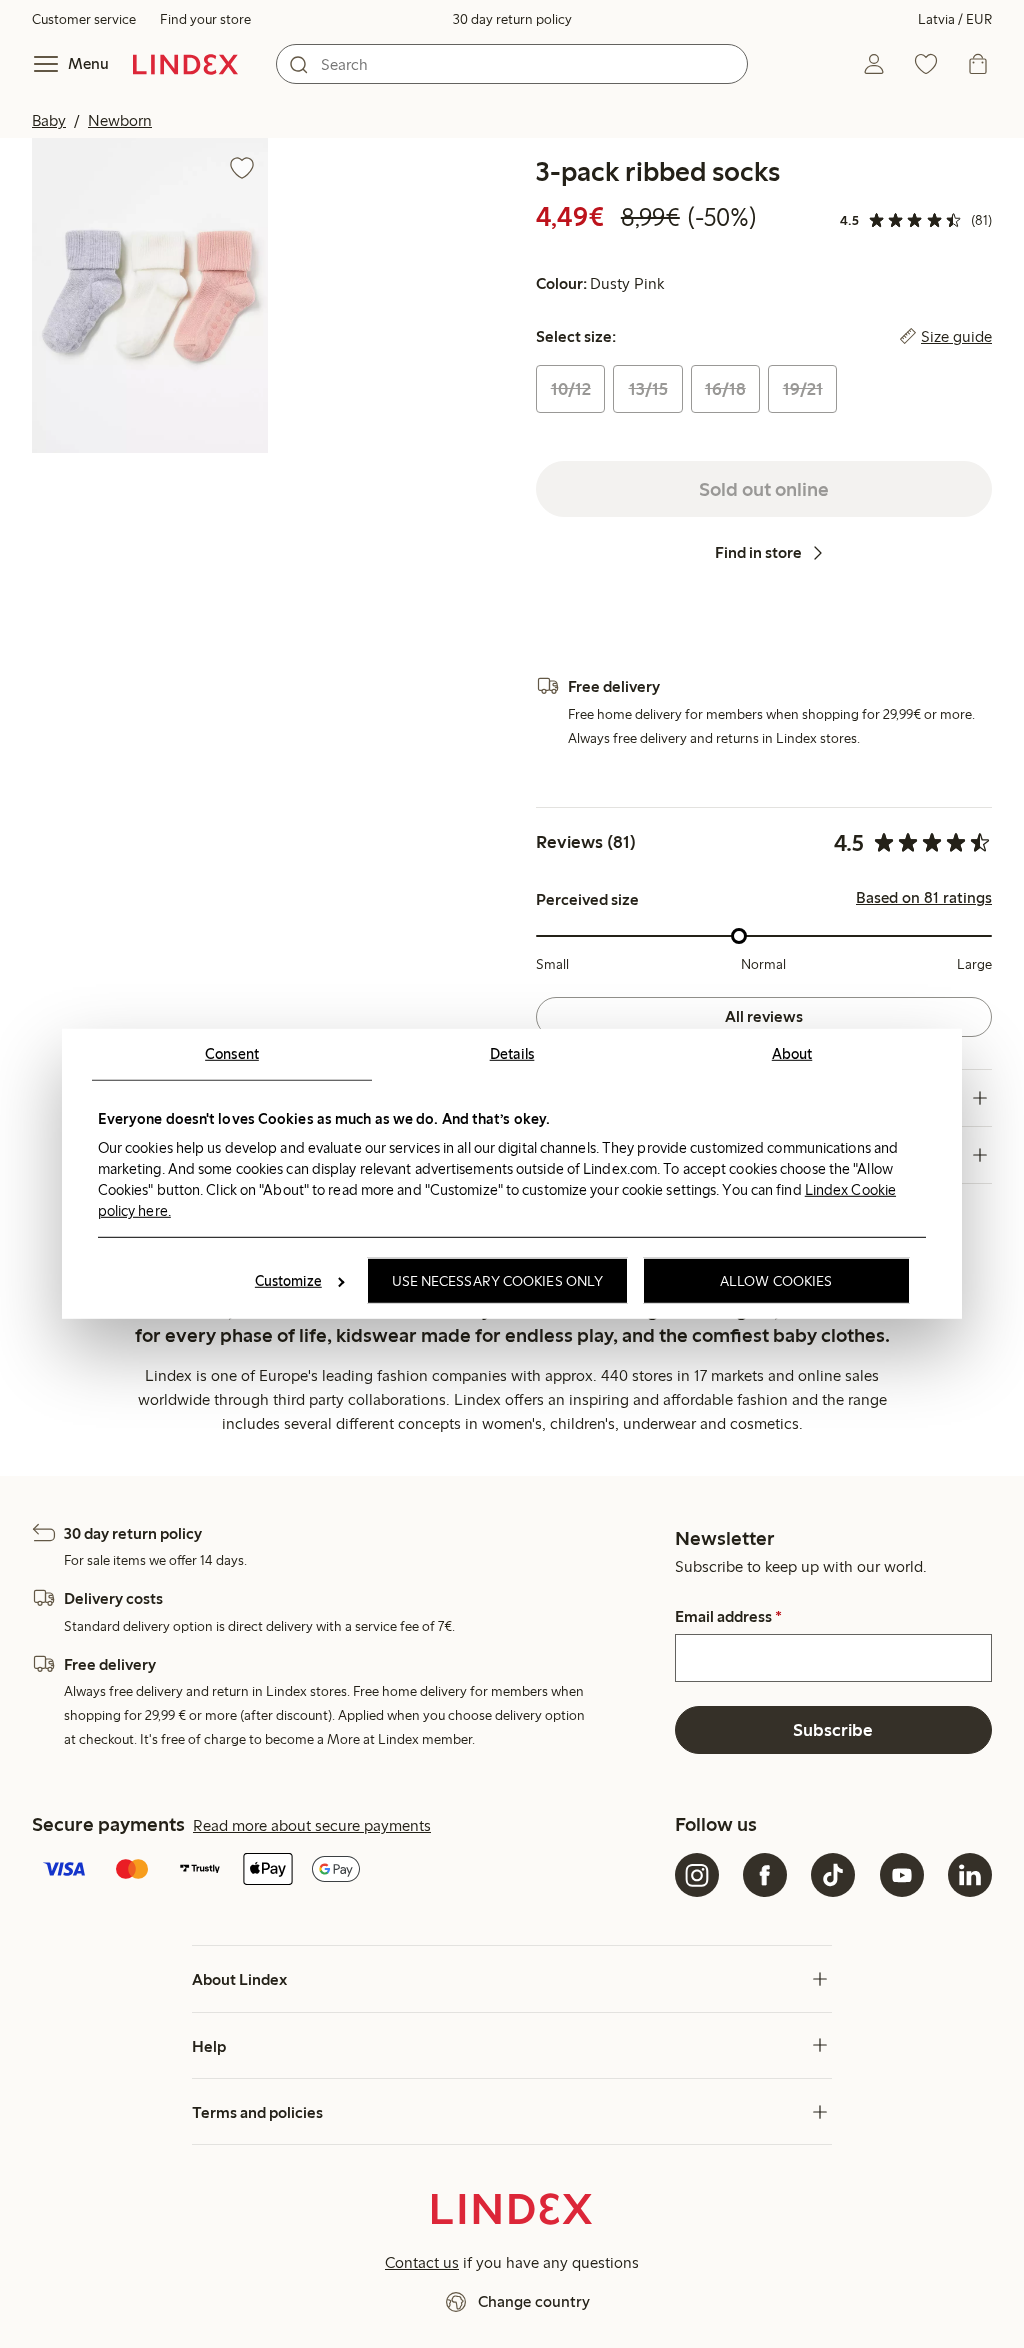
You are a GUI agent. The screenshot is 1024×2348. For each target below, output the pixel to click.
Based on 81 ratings (924, 898)
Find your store (205, 19)
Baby (49, 120)
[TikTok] (833, 1875)
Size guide (956, 337)
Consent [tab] (232, 1054)
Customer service (84, 19)
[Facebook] (765, 1875)
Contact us (422, 2262)
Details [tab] (512, 1054)
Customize (288, 1281)
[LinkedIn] (970, 1875)
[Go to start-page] (185, 64)
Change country (534, 2301)
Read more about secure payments (312, 1825)
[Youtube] (902, 1875)
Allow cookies (776, 1281)
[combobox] (512, 64)
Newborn (120, 120)
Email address (728, 1617)
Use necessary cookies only (498, 1281)
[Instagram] (697, 1875)
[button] (150, 295)
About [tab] (792, 1054)
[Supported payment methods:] (349, 1871)
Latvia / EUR (955, 19)
